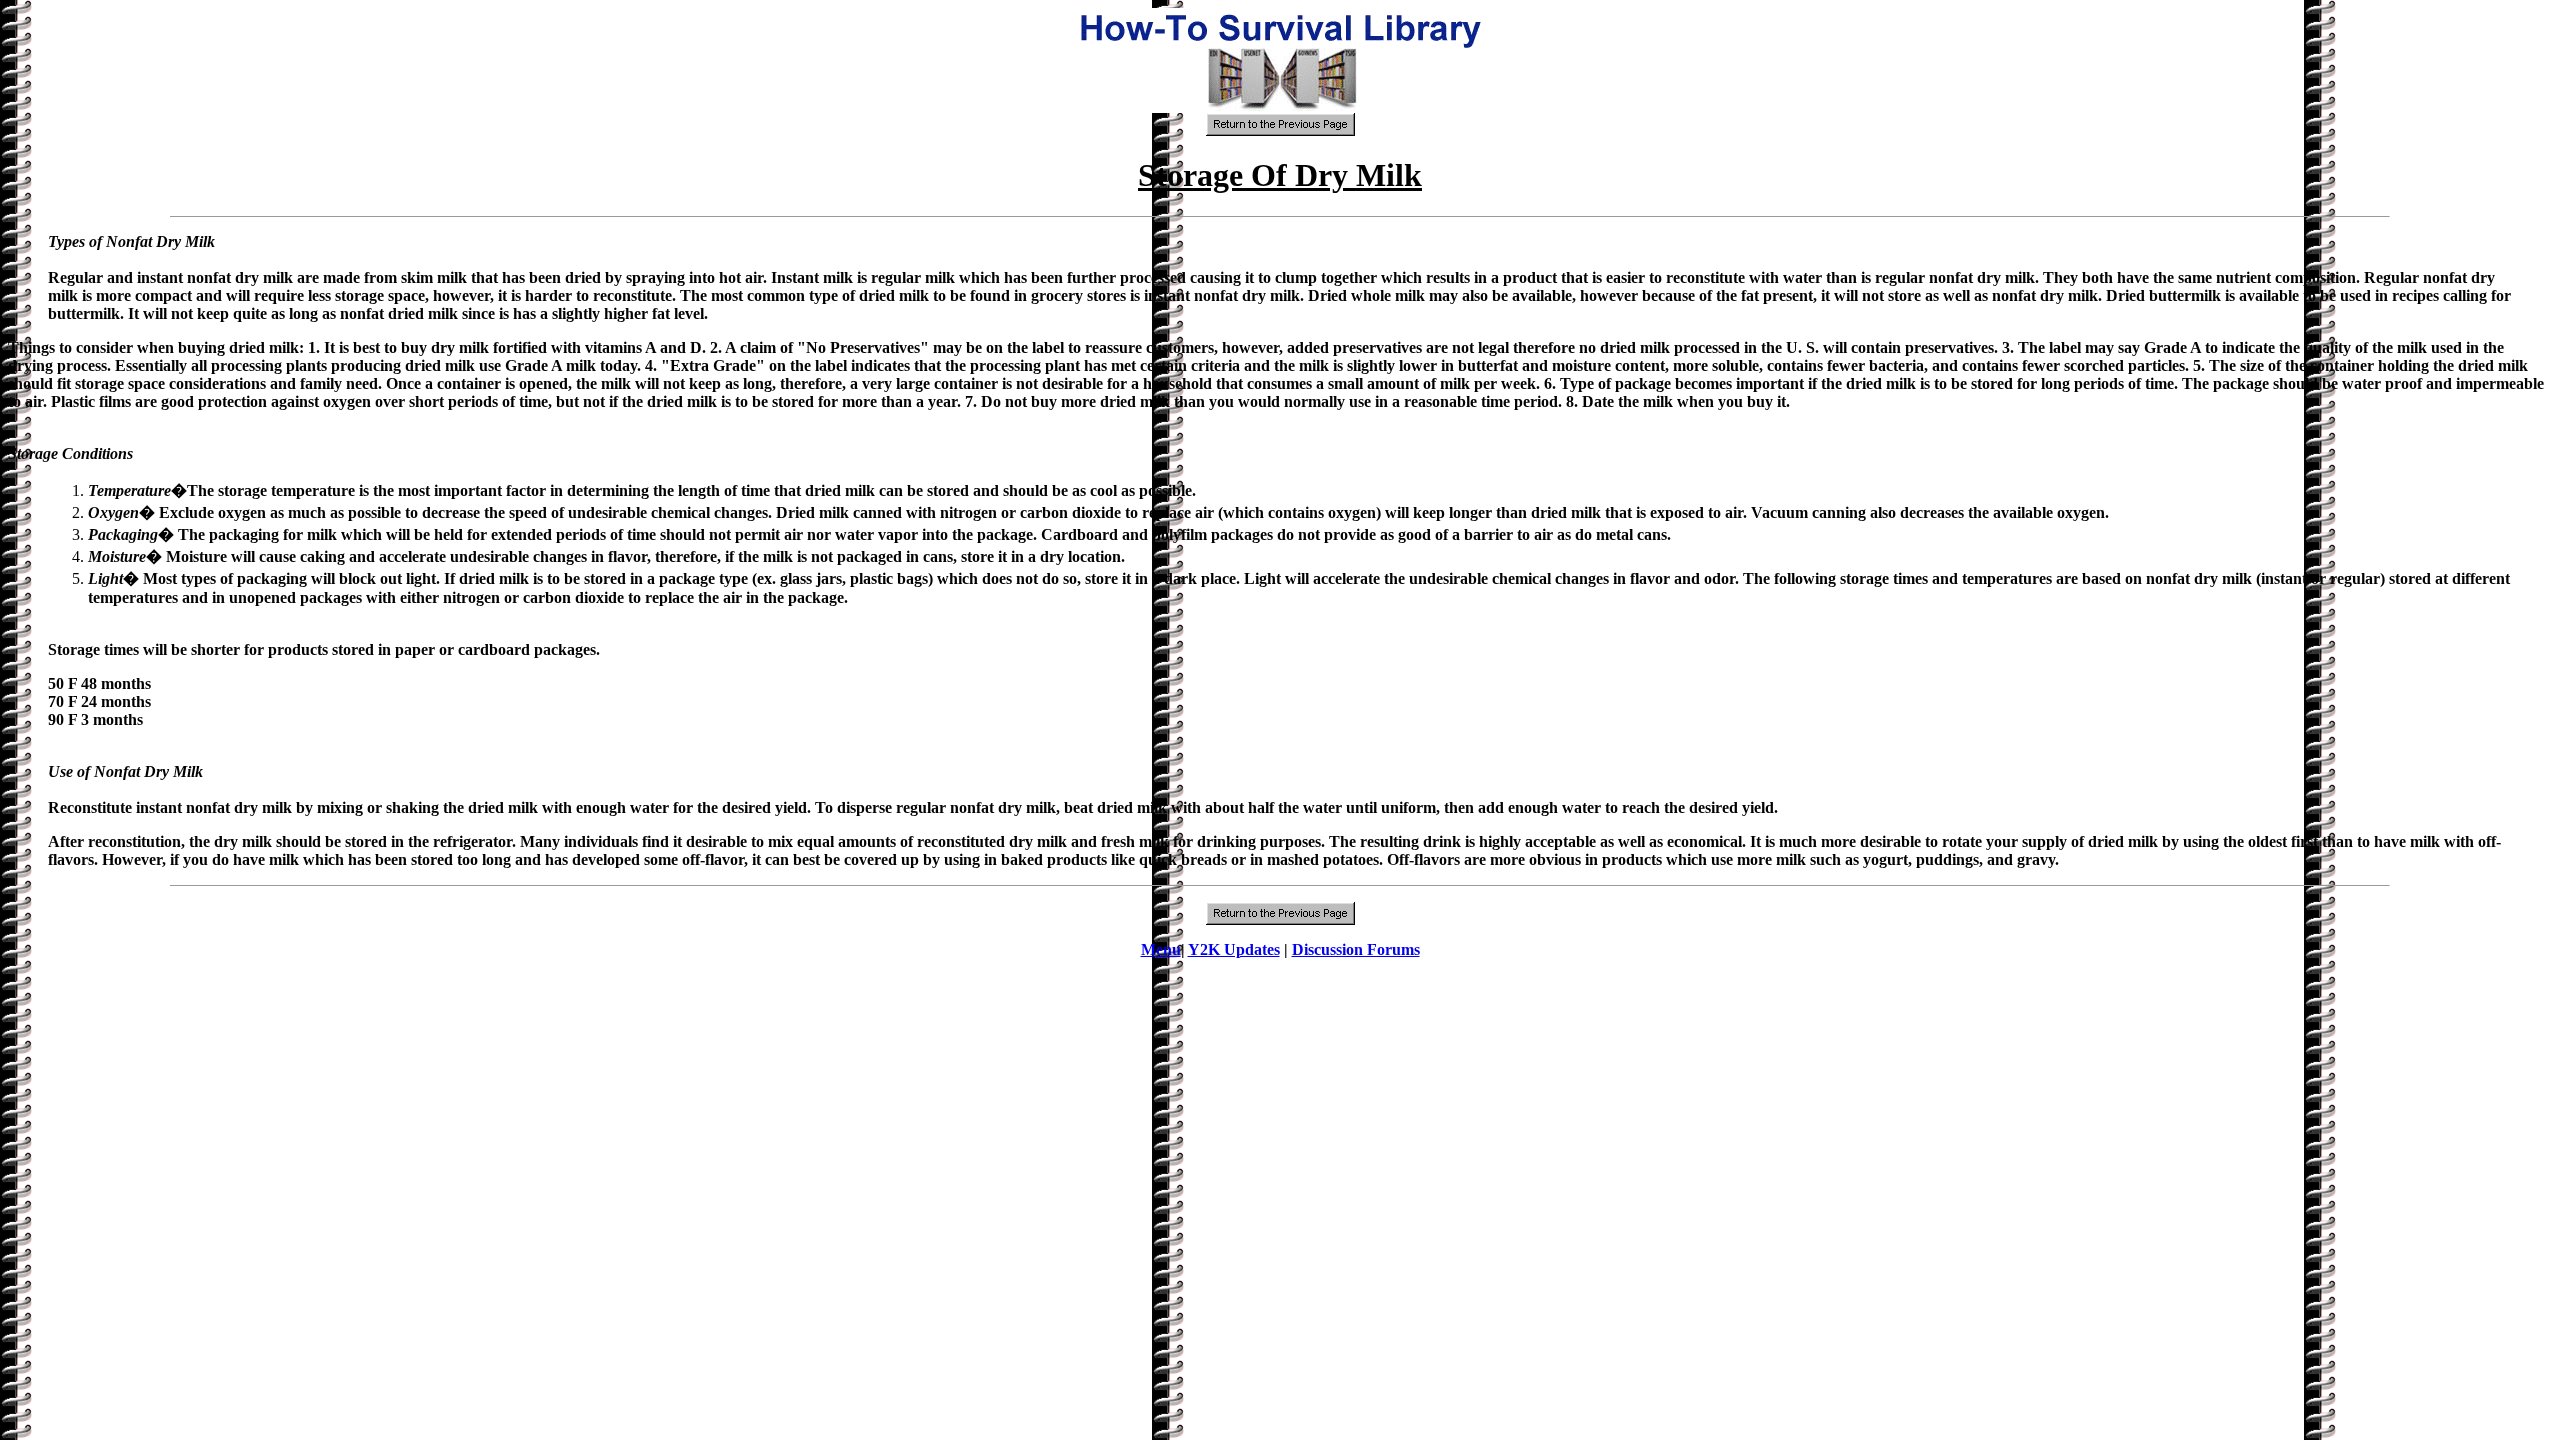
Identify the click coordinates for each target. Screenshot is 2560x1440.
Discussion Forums (1356, 949)
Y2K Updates (1234, 949)
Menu (1161, 949)
